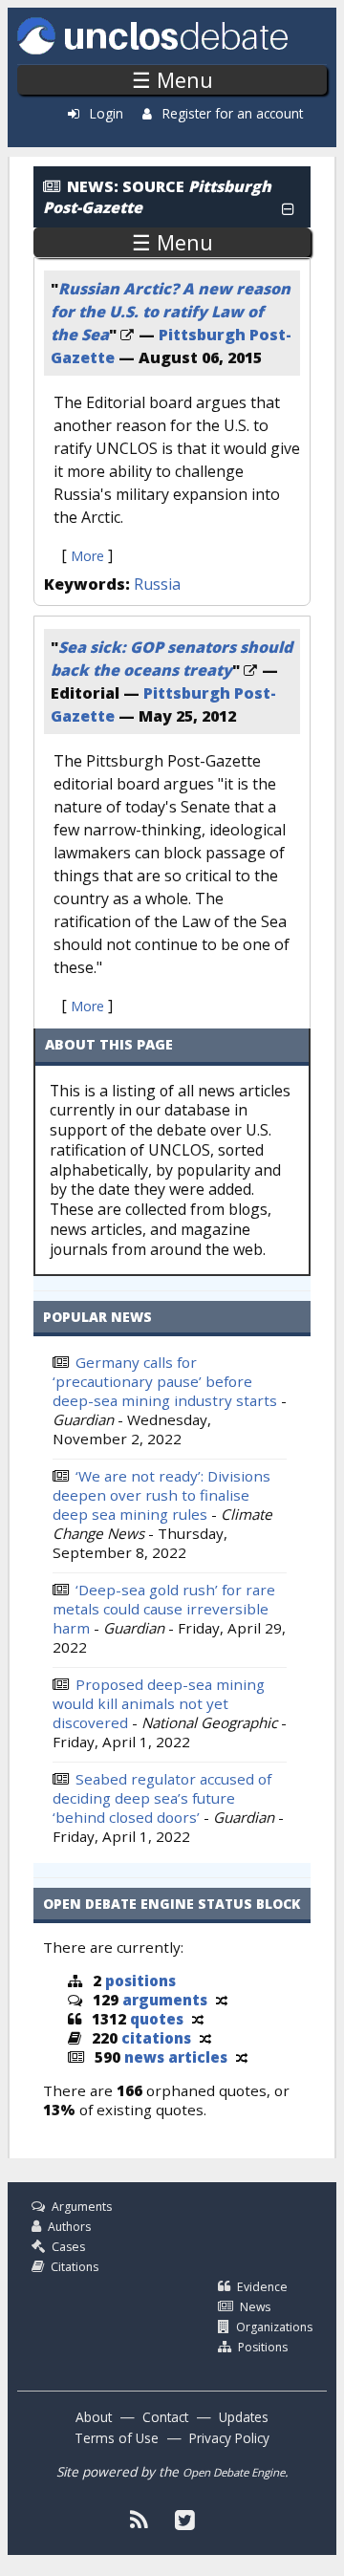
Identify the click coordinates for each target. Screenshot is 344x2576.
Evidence (262, 2287)
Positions (263, 2347)
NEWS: (93, 186)
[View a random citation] (205, 2038)
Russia (157, 584)
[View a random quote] (198, 2019)
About (94, 2417)
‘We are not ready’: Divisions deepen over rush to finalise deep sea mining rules (161, 1495)
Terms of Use (117, 2438)
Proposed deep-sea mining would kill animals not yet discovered (159, 1703)
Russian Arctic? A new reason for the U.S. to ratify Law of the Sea (171, 312)
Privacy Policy (229, 2438)
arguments (165, 2000)
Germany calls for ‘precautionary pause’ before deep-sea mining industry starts (165, 1381)
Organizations (274, 2327)
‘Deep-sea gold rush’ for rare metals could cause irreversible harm (164, 1609)
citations (156, 2038)
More (87, 556)
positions (140, 1981)
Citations (75, 2267)
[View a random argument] (222, 2000)
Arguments (82, 2207)
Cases (68, 2247)
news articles (176, 2057)
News (255, 2307)
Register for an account (233, 113)
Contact (165, 2417)
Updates (244, 2417)
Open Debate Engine (234, 2472)
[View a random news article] (242, 2057)
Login (107, 113)
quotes (157, 2019)
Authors (69, 2227)
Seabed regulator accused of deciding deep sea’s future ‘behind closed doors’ (162, 1798)
